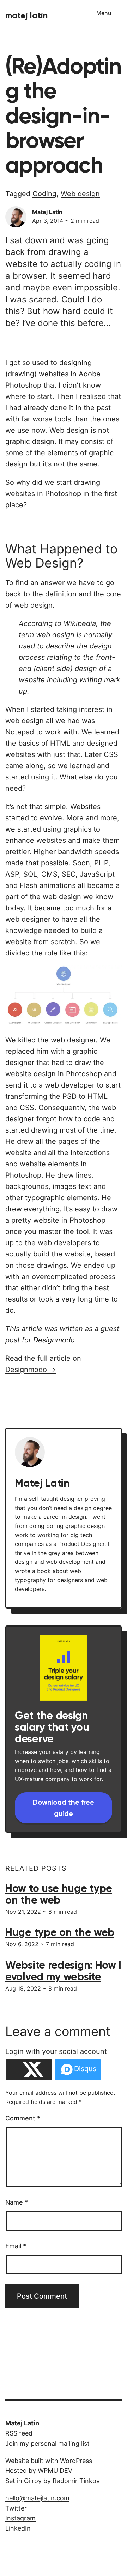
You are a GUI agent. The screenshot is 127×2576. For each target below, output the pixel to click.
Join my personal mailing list (47, 2443)
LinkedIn (18, 2528)
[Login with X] (29, 2069)
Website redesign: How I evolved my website (63, 1971)
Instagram (20, 2518)
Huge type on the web (60, 1932)
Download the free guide (64, 1808)
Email (16, 2246)
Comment (23, 2118)
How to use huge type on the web (59, 1894)
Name (17, 2202)
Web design (80, 194)
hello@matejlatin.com (37, 2498)
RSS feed (19, 2433)
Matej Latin (26, 15)
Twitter (16, 2508)
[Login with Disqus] (78, 2069)
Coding (44, 194)
